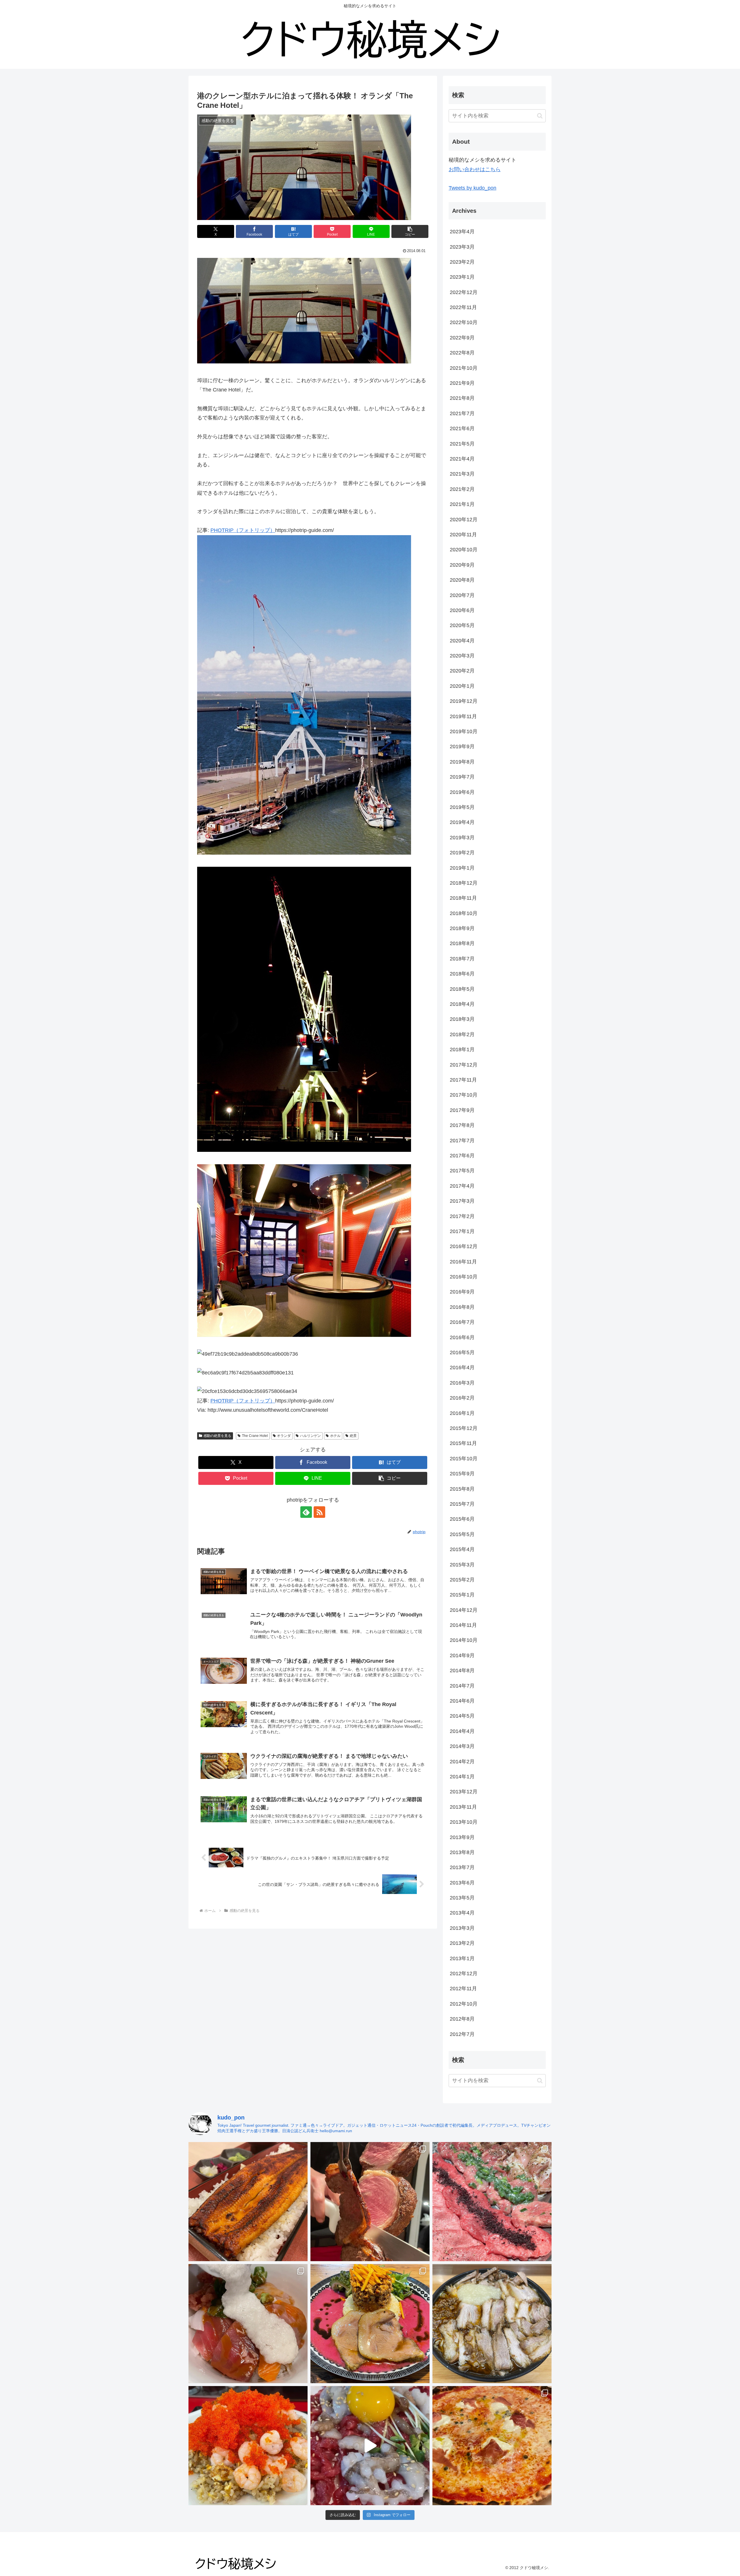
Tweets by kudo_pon (472, 188)
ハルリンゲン (310, 1436)
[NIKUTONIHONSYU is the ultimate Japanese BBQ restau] (492, 2202)
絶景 (353, 1436)
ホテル (335, 1436)
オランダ (284, 1436)
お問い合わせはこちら (475, 169)
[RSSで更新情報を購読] (319, 1512)
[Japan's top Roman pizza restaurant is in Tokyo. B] (492, 2446)
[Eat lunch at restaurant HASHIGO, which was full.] (248, 2324)
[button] (410, 231)
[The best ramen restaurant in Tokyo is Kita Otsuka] (492, 2324)
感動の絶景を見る (217, 1436)
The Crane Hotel (255, 1436)
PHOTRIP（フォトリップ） (243, 530)
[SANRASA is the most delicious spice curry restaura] (370, 2324)
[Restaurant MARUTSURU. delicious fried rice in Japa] (248, 2446)
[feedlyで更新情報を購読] (306, 1512)
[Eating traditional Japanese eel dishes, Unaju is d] (248, 2202)
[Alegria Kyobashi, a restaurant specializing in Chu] (370, 2202)
